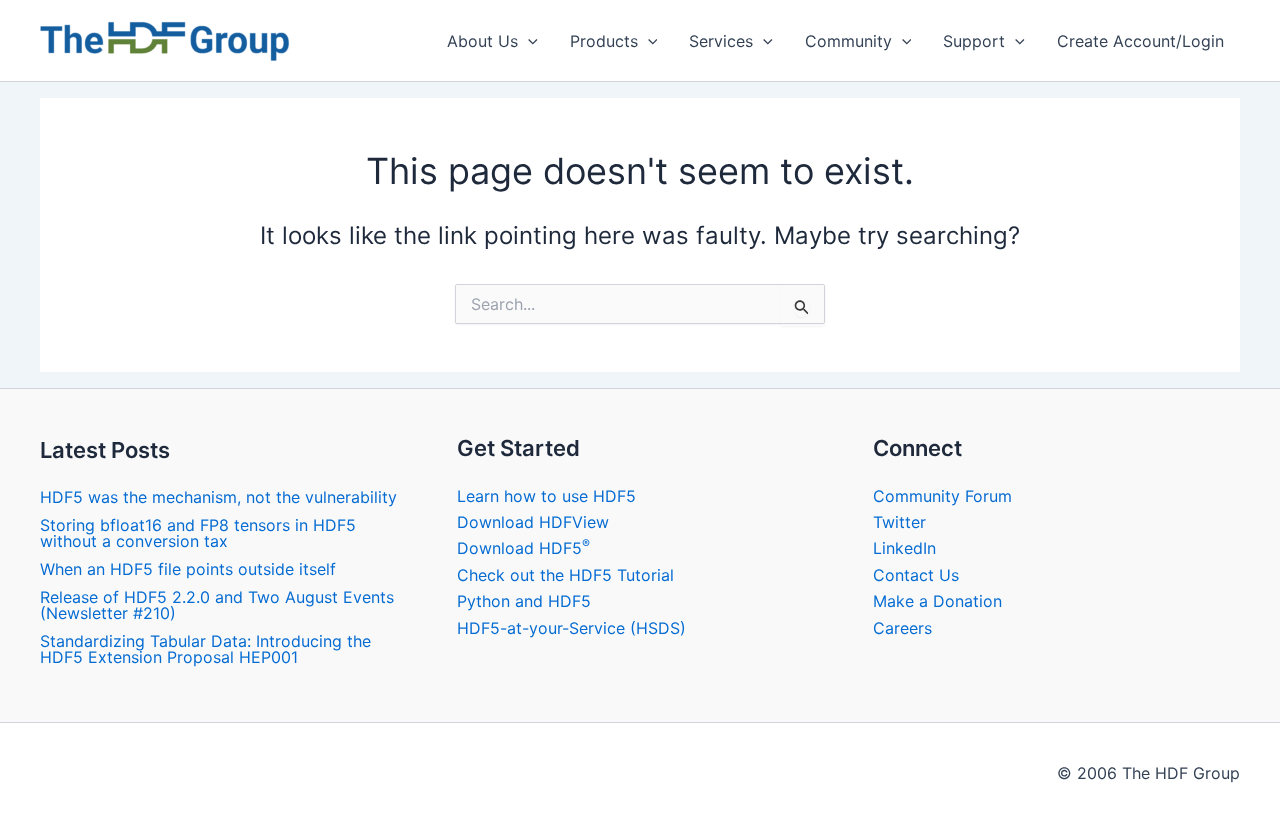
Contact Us (916, 575)
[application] (528, 41)
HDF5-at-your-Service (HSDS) (571, 628)
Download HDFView (533, 522)
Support (974, 41)
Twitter (899, 522)
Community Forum (942, 496)
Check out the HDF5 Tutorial (565, 575)
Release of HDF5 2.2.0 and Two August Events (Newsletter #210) (217, 605)
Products (604, 41)
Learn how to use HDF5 (546, 496)
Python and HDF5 (524, 601)
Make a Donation (937, 601)
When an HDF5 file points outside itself (188, 569)
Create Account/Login (1140, 41)
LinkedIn (904, 548)
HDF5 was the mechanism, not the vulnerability (218, 497)
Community (848, 41)
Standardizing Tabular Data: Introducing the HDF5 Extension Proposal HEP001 (205, 649)
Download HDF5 (523, 548)
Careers (902, 628)
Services (721, 41)
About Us (482, 41)
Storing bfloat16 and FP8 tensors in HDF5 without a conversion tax (198, 533)
